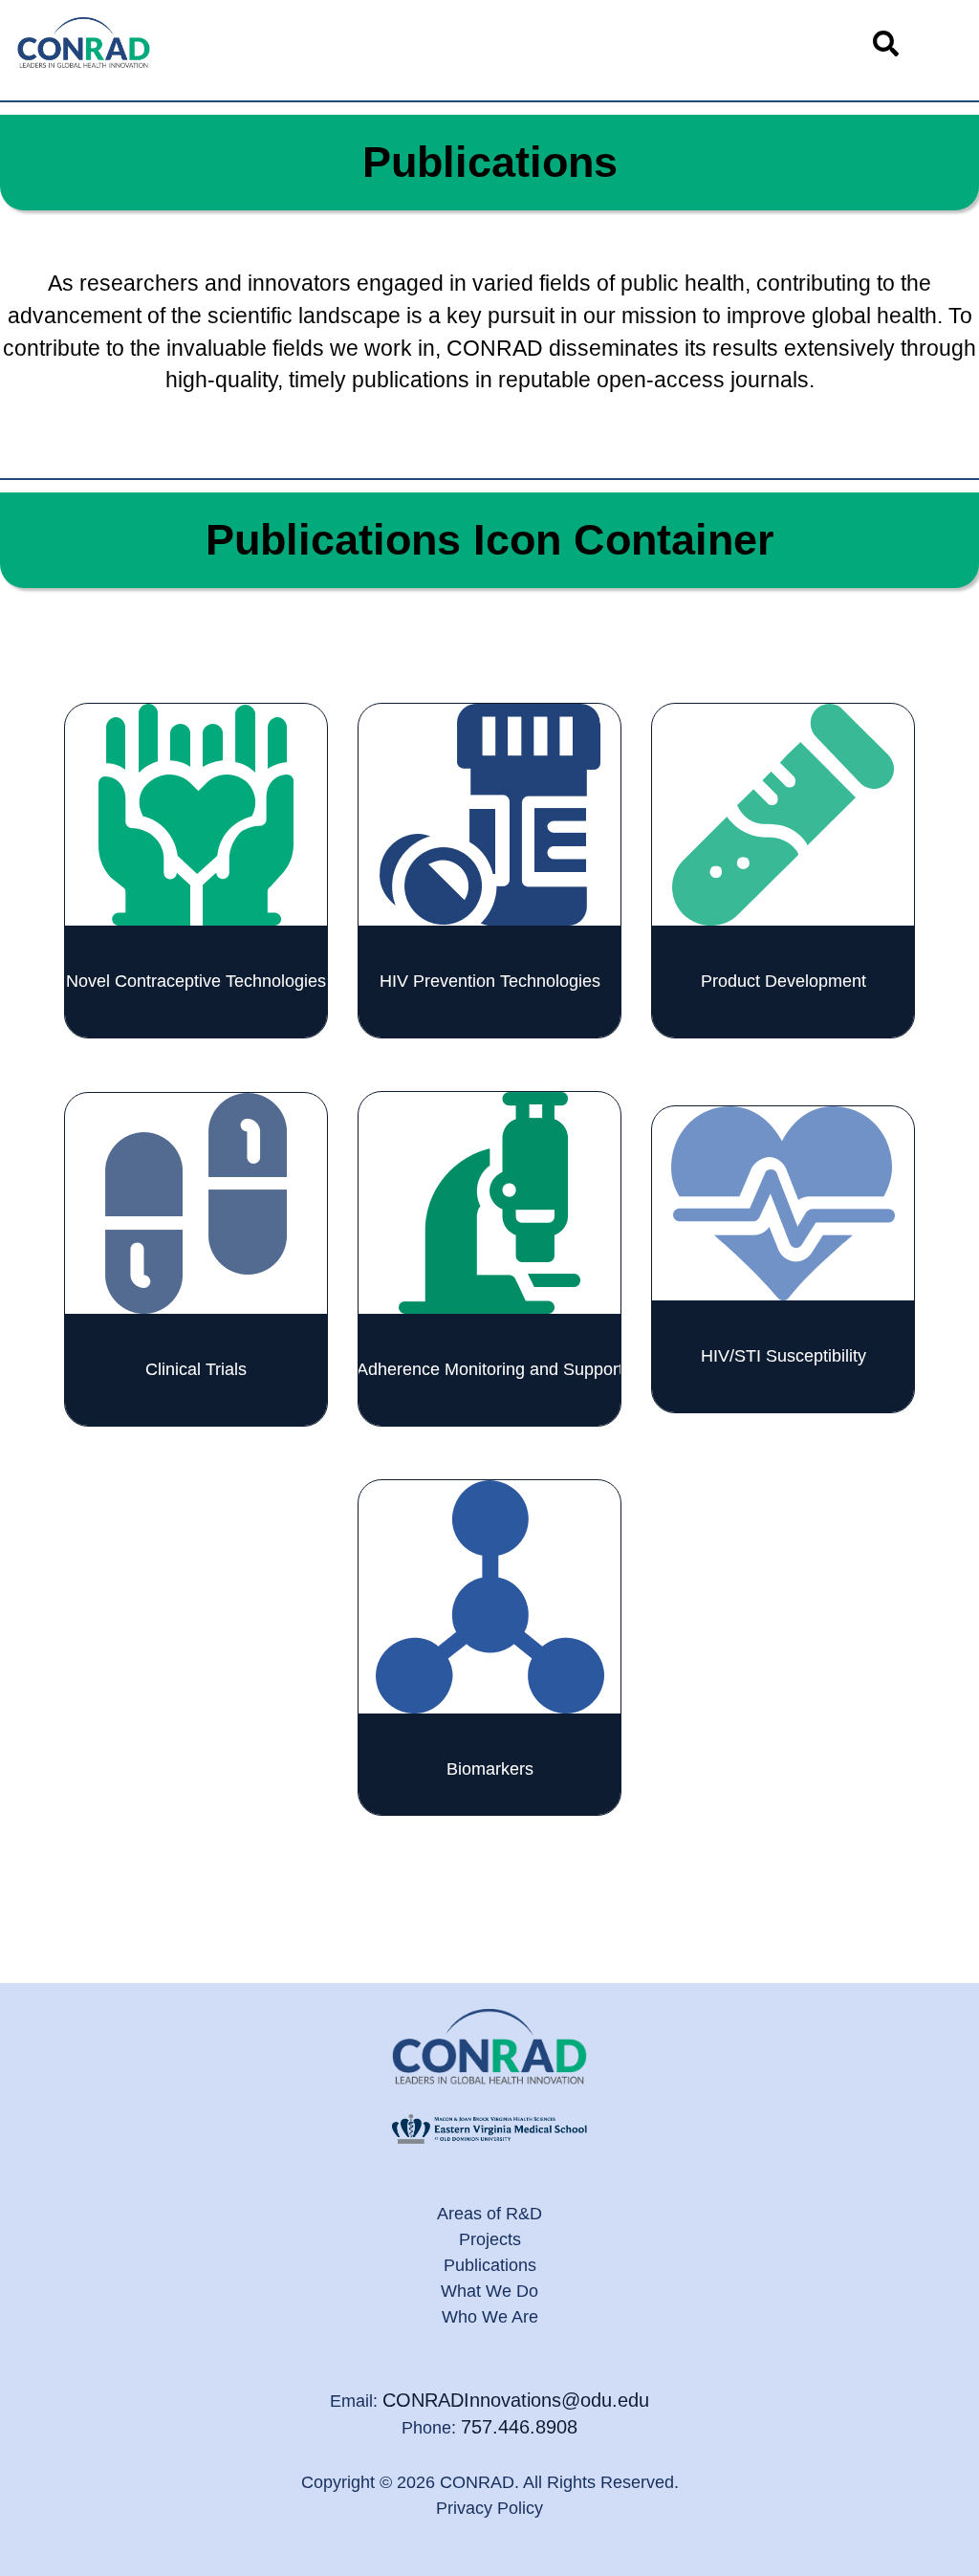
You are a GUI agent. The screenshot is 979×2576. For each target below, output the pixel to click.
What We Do (489, 2291)
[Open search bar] (885, 43)
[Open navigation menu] (943, 43)
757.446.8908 (519, 2427)
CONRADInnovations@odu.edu (516, 2400)
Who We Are (490, 2317)
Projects (490, 2239)
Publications (490, 2265)
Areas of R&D (489, 2214)
